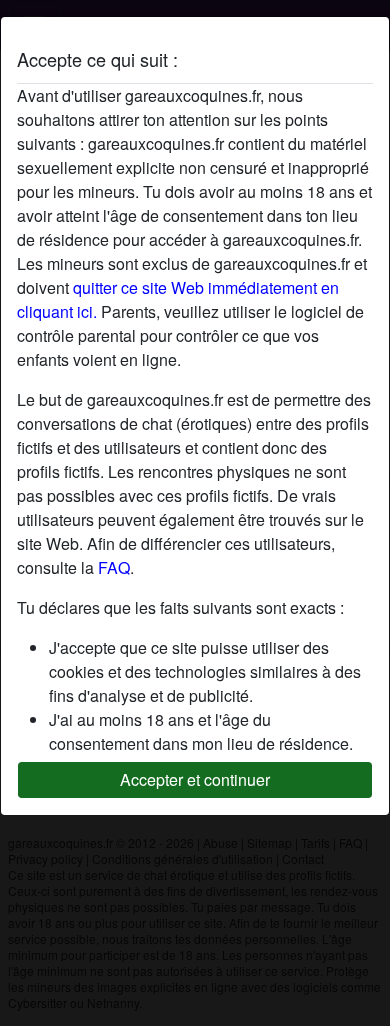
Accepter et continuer (195, 779)
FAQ (114, 567)
